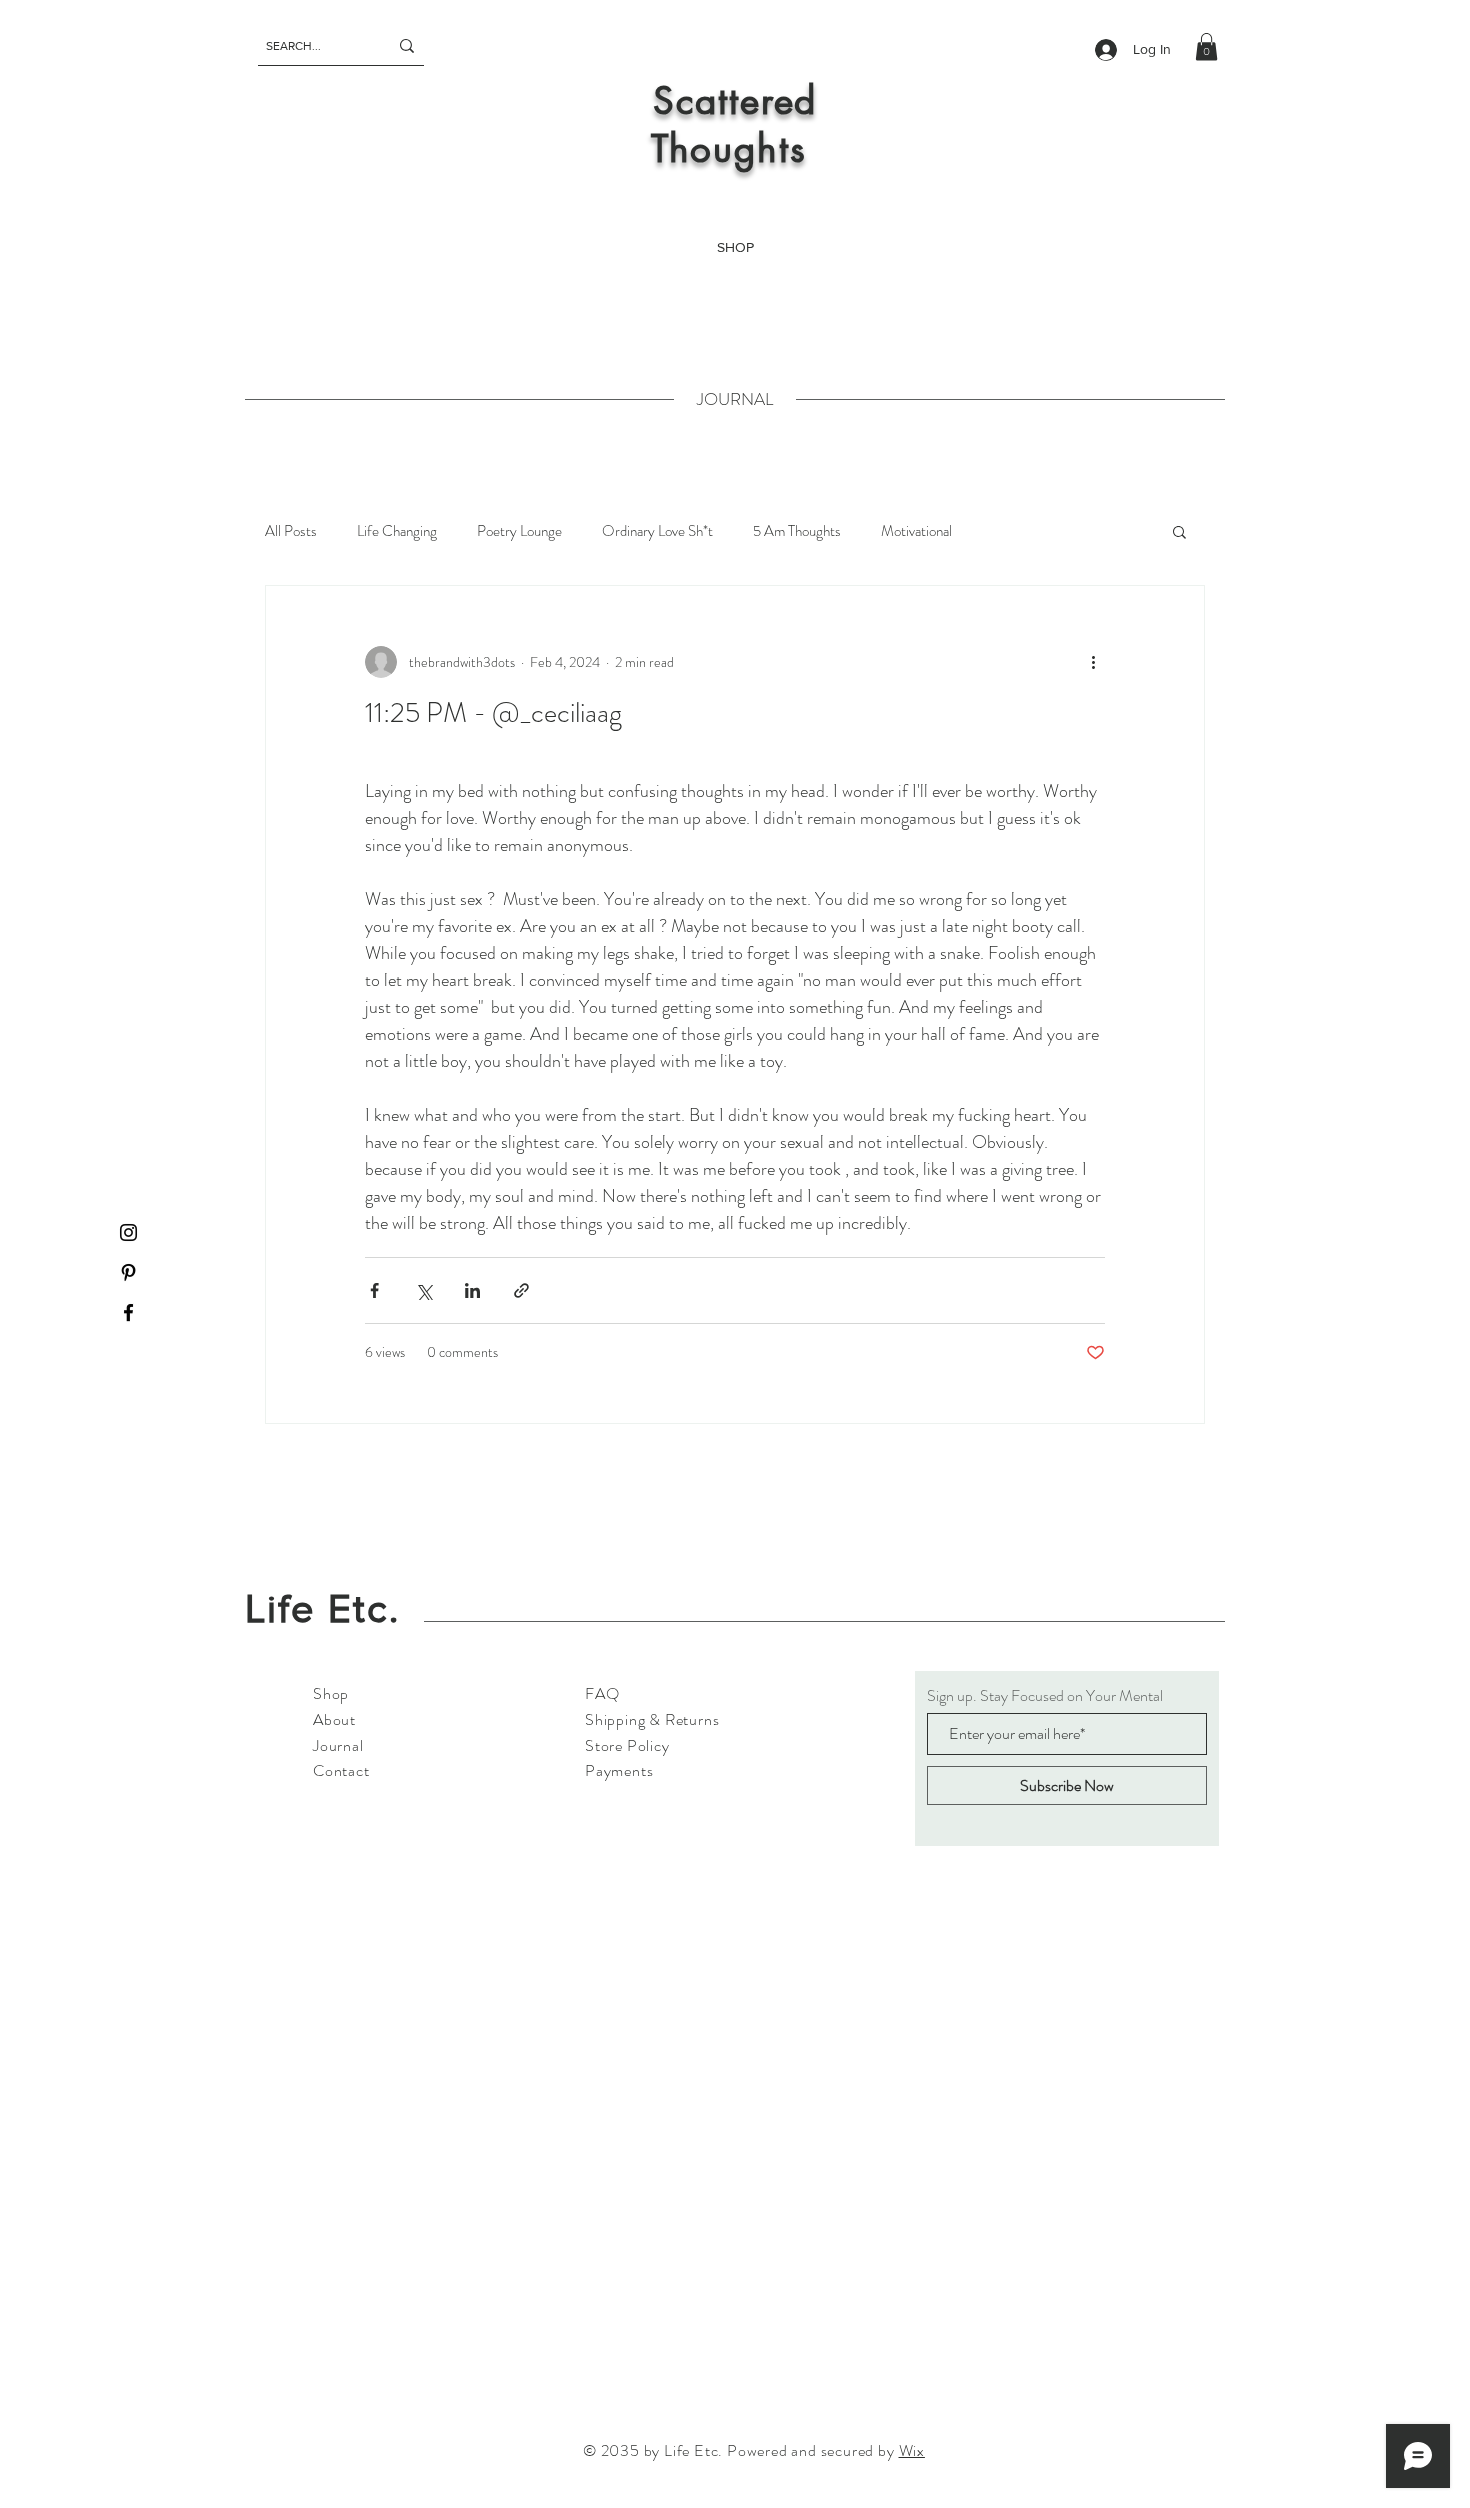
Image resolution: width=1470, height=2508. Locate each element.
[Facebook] (128, 1312)
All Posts (291, 531)
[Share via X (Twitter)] (423, 1290)
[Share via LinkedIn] (472, 1290)
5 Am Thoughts (797, 531)
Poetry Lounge (519, 531)
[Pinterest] (128, 1272)
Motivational (916, 531)
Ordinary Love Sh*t (657, 531)
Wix (912, 2450)
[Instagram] (128, 1232)
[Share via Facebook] (374, 1290)
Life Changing (397, 531)
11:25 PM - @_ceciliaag (493, 713)
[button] (1206, 46)
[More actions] (1093, 662)
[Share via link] (521, 1290)
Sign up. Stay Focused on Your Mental (1045, 1696)
